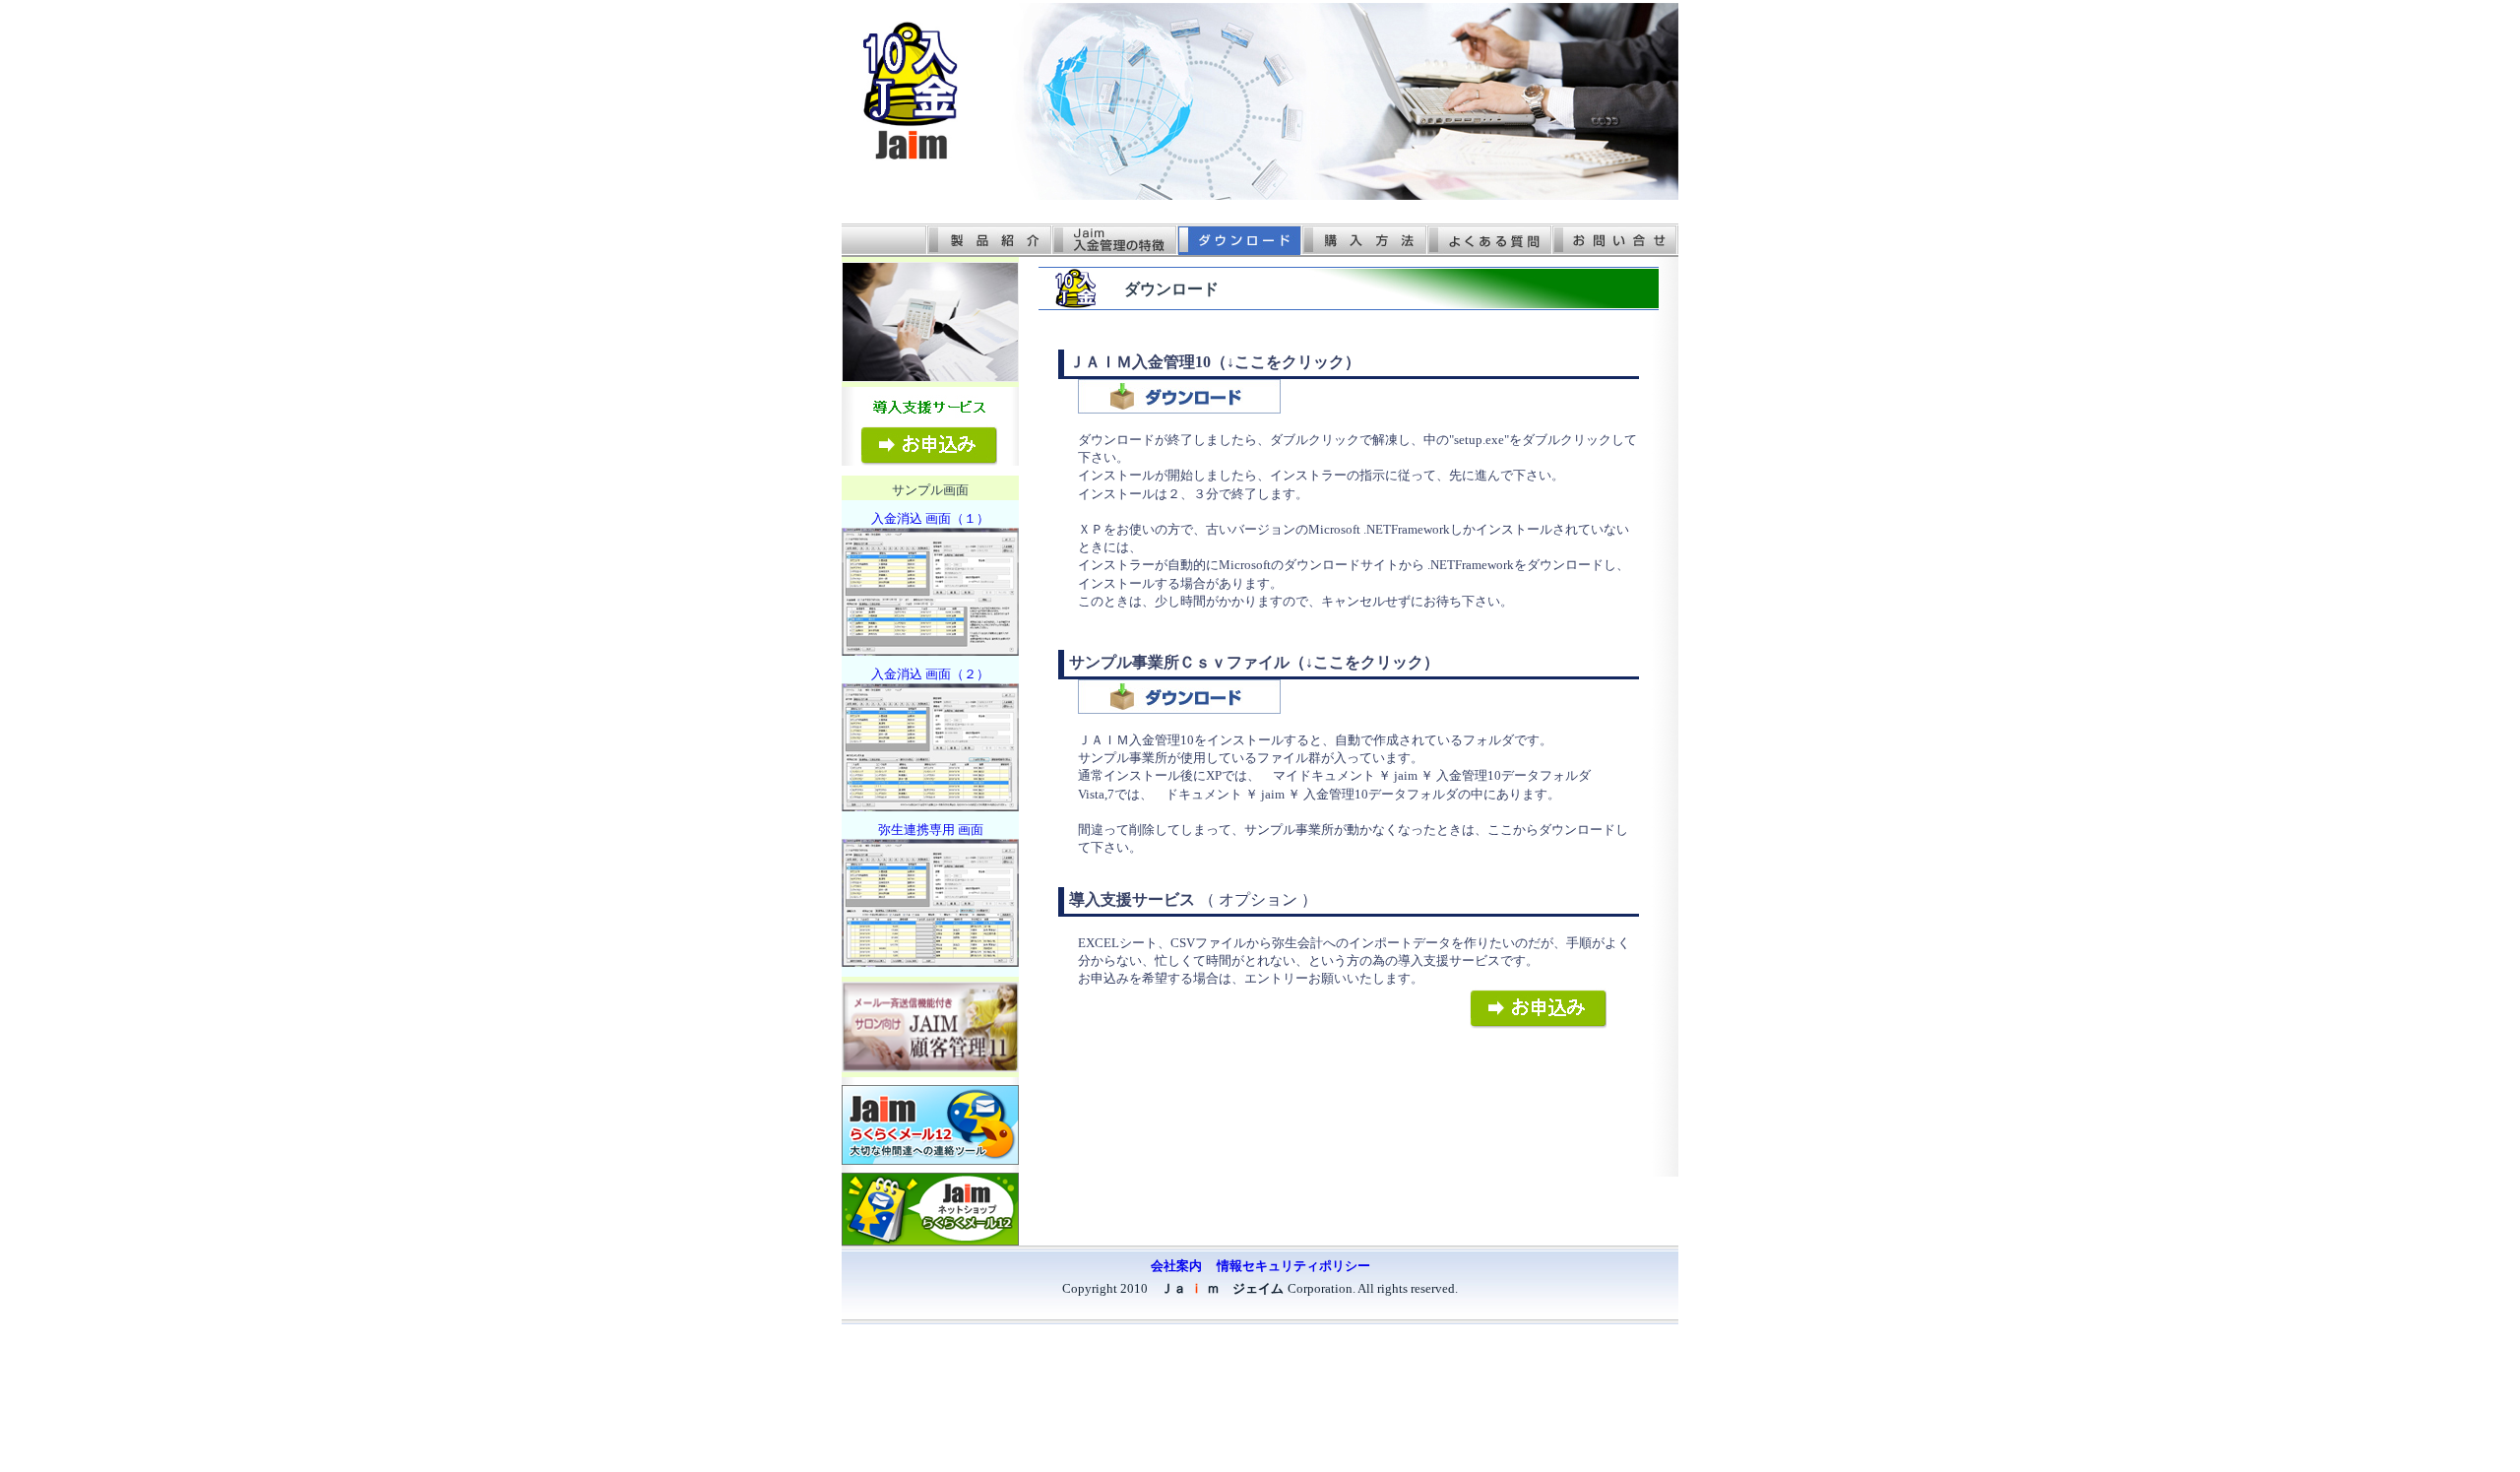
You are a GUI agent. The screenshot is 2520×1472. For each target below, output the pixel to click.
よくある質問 (1488, 240)
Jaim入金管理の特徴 (1113, 240)
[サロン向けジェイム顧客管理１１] (930, 1067)
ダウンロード (1238, 240)
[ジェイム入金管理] (911, 156)
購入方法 (1363, 240)
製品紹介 (988, 240)
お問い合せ (1614, 240)
